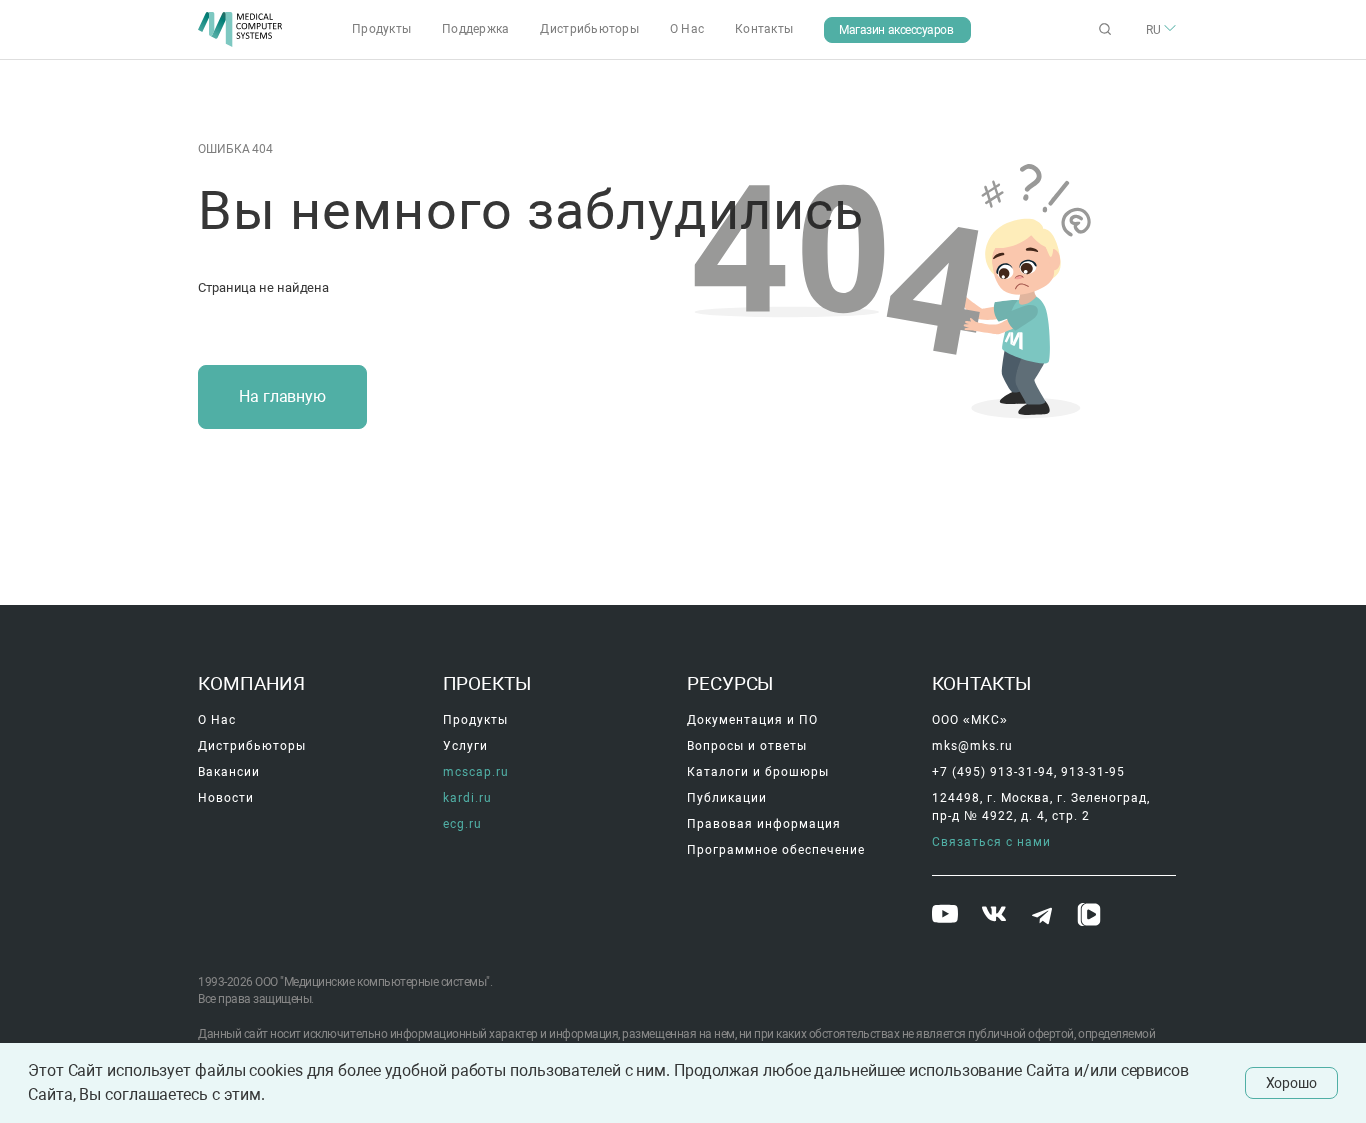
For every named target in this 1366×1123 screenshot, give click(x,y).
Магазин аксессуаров (896, 30)
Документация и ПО (752, 720)
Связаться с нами (991, 842)
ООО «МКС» (970, 720)
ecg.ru (462, 824)
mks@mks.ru (972, 746)
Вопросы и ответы (747, 746)
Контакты (764, 29)
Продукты (381, 29)
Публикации (727, 798)
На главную (282, 396)
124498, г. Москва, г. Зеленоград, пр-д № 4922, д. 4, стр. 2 (1043, 807)
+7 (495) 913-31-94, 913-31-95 (1028, 772)
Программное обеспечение (776, 850)
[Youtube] (947, 916)
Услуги (465, 746)
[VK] (997, 916)
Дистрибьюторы (589, 29)
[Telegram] (1044, 918)
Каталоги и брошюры (758, 772)
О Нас (687, 29)
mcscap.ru (476, 772)
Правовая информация (764, 824)
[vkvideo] (1091, 916)
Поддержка (476, 29)
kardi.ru (467, 798)
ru (1155, 30)
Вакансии (229, 772)
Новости (226, 798)
